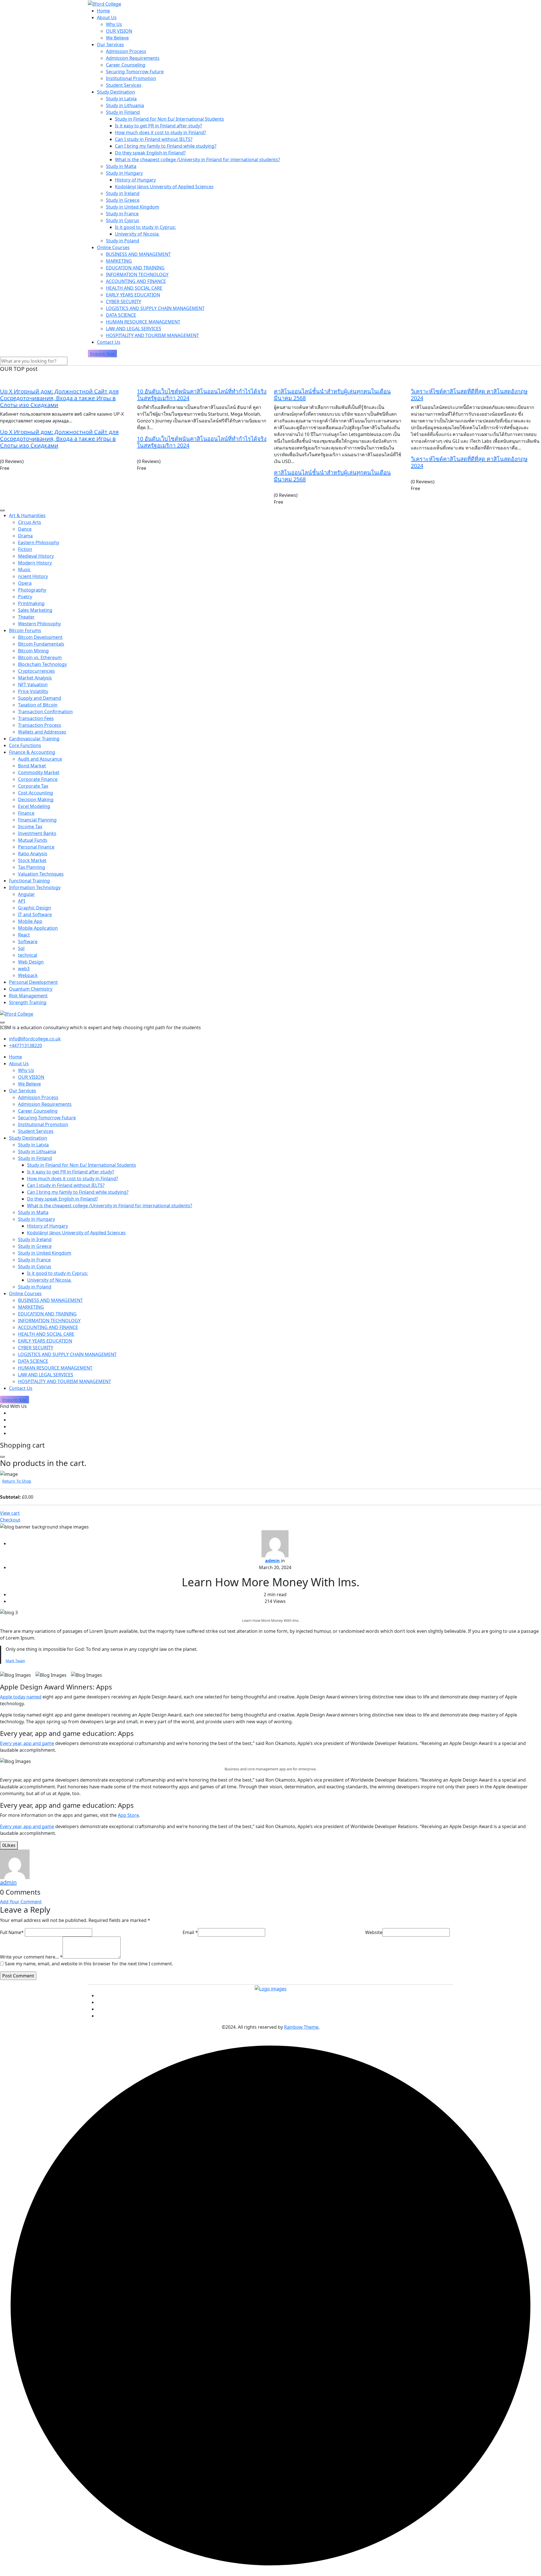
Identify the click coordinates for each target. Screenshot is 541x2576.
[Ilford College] (105, 3)
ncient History (33, 576)
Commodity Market (39, 772)
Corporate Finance (38, 779)
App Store (128, 1815)
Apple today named (21, 1697)
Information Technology (35, 887)
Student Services (124, 85)
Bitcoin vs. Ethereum (40, 657)
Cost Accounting (36, 793)
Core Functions (25, 745)
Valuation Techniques (41, 874)
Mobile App (30, 921)
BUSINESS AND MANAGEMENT (138, 254)
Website (374, 1932)
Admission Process (126, 51)
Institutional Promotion (131, 78)
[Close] (2, 1457)
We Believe (117, 38)
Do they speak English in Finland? (150, 153)
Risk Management (28, 996)
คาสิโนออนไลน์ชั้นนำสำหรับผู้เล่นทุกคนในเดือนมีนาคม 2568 (332, 395)
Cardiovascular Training (34, 739)
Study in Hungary (124, 173)
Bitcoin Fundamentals (41, 644)
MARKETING (119, 261)
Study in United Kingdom (133, 207)
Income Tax (30, 827)
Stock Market (32, 860)
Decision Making (36, 799)
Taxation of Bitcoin (38, 705)
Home (103, 11)
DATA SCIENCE (121, 315)
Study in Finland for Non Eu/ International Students (169, 119)
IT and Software (35, 914)
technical (28, 955)
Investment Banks (37, 833)
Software (28, 942)
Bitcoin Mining (33, 651)
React (24, 935)
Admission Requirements (133, 58)
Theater (26, 617)
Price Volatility (33, 691)
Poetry (25, 597)
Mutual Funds (33, 840)
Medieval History (36, 556)
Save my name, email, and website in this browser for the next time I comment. (89, 1964)
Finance (26, 813)
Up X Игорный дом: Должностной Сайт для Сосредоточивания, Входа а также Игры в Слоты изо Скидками (59, 398)
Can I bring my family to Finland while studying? (166, 146)
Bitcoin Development (40, 637)
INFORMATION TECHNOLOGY (137, 274)
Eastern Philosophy (39, 542)
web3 (24, 969)
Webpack (28, 975)
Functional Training (29, 881)
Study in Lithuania (125, 105)
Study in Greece (123, 200)
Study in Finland (123, 112)
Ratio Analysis (33, 854)
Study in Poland (123, 241)
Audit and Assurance (40, 759)
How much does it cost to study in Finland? (160, 132)
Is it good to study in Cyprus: (145, 227)
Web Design (31, 962)
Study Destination (116, 92)
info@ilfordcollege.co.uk (35, 1039)
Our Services (110, 45)
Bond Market (32, 766)
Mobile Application (38, 928)
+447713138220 (26, 1046)
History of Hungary (135, 180)
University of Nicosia (137, 234)
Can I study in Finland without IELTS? (154, 139)
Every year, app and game (27, 1743)
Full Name (12, 1932)
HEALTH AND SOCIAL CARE (134, 288)
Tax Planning (32, 867)
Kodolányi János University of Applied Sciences (164, 187)
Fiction (25, 549)
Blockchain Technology (42, 664)
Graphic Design (35, 908)
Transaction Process (40, 725)
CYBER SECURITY (124, 302)
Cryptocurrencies (36, 671)
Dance (25, 529)
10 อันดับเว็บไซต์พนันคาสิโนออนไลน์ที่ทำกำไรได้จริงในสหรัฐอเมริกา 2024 (202, 395)
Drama (25, 536)
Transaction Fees (36, 718)
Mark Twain (15, 1661)
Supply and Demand (40, 698)
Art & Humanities (27, 515)
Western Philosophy (39, 624)
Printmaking (31, 603)
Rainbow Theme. (302, 2027)
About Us (107, 17)
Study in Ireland (123, 193)
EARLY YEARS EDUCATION (133, 295)
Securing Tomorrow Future (135, 72)
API (22, 901)
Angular (26, 894)
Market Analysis (35, 678)
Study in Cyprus (123, 220)
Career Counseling (126, 65)
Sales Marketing (35, 610)
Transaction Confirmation (45, 712)
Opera (25, 583)
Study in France (122, 214)
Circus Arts (30, 522)
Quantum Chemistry (31, 989)
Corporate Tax (33, 786)
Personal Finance (36, 847)
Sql (21, 948)
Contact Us (109, 342)
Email (190, 1932)
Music (24, 570)
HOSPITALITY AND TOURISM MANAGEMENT (152, 335)
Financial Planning (37, 820)
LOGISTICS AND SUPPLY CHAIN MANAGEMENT (155, 308)
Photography (32, 590)
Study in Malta (121, 166)
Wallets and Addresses (42, 732)
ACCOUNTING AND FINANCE (136, 281)
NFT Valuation (33, 685)
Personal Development (33, 982)
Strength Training (28, 1002)
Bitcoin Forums (25, 630)
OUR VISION (119, 31)
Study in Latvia (121, 99)
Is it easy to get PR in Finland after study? (158, 126)
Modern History (35, 563)
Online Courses (113, 247)
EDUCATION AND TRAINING (135, 268)
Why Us (114, 24)
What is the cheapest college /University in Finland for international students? (198, 160)
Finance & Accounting (32, 752)
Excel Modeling (34, 806)
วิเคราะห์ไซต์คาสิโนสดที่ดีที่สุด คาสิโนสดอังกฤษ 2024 (469, 395)
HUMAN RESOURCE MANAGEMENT (143, 322)
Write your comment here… (31, 1957)
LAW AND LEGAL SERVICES (134, 329)
